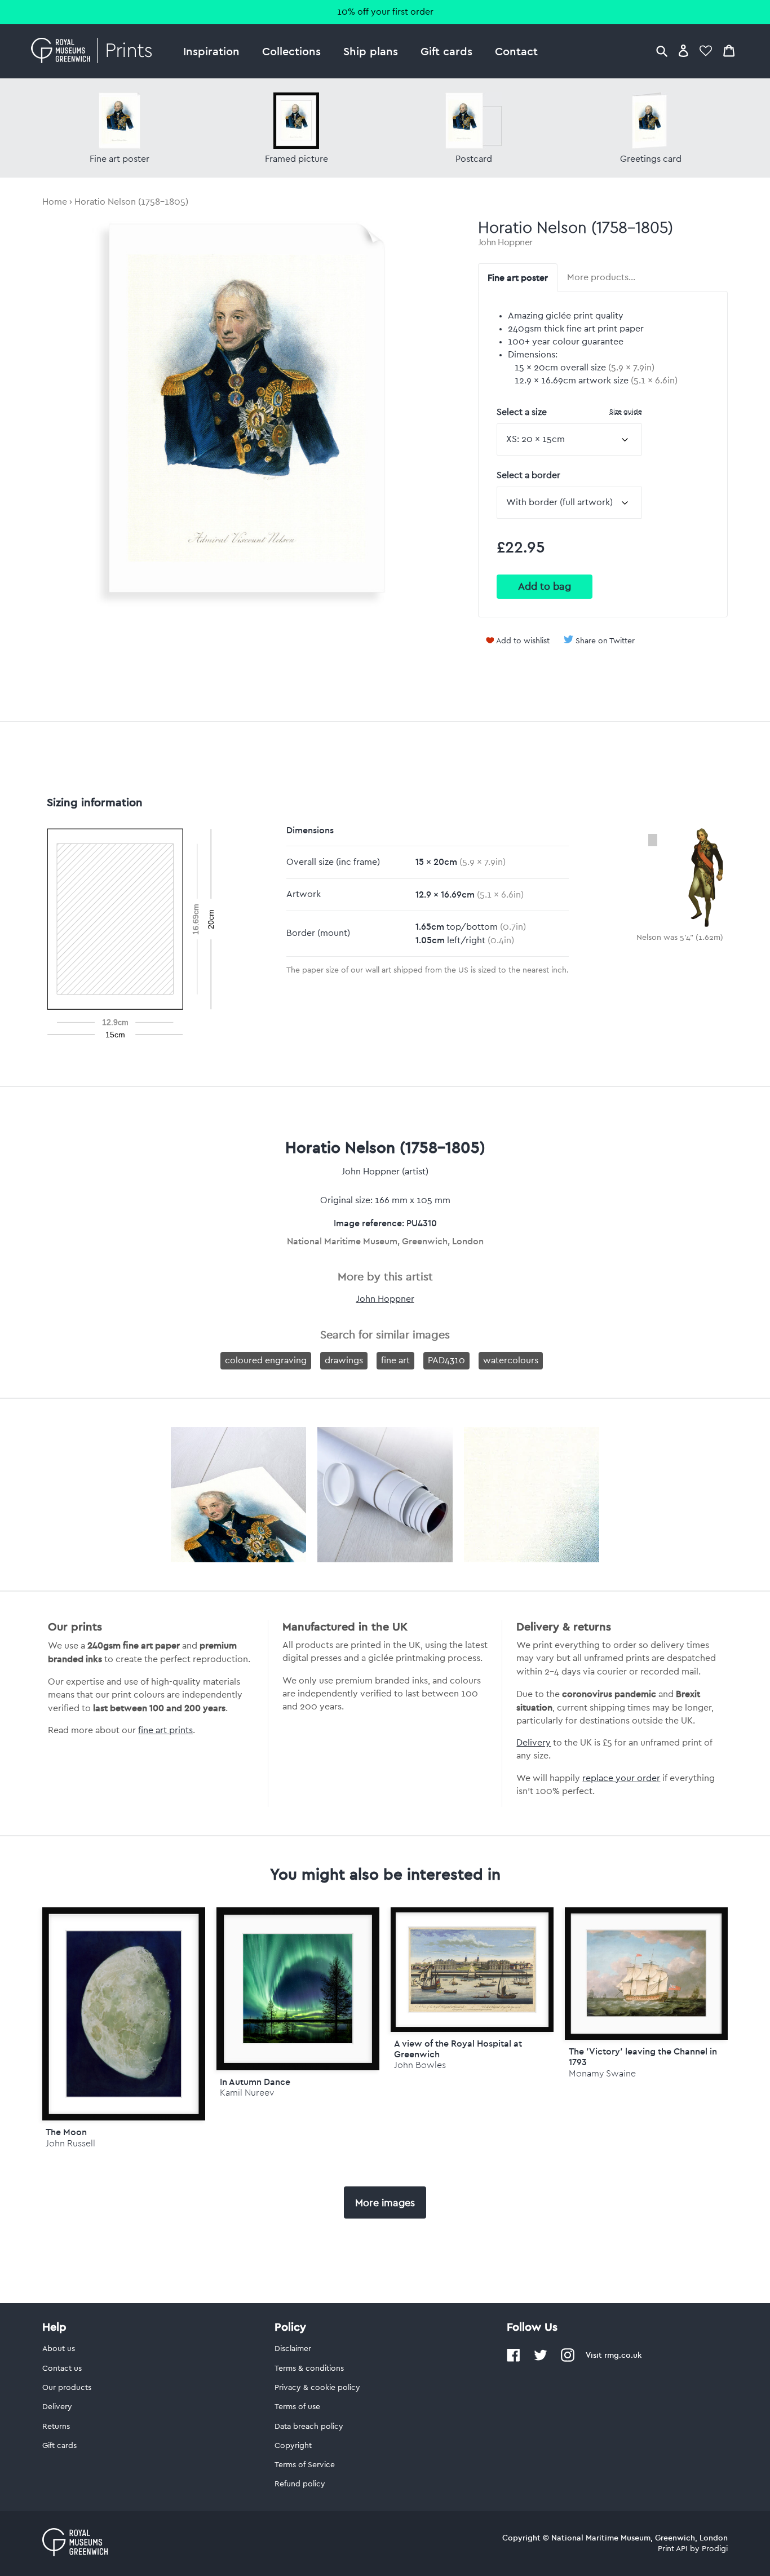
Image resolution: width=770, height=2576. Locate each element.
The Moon (66, 2132)
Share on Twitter (605, 641)
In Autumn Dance (255, 2082)
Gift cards (446, 51)
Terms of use (297, 2407)
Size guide (626, 411)
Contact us (62, 2369)
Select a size (569, 412)
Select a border (528, 475)
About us (59, 2349)
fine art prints (165, 1730)
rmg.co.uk (623, 2355)
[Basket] (729, 50)
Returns (56, 2427)
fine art (395, 1360)
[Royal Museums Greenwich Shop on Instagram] (568, 2360)
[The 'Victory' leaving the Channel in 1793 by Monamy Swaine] (646, 1974)
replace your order (621, 1778)
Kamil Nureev (247, 2093)
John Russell (70, 2143)
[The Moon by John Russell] (124, 2014)
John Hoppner (505, 242)
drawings (344, 1360)
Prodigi (715, 2549)
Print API (673, 2549)
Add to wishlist (523, 641)
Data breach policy (309, 2427)
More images (385, 2203)
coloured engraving (266, 1360)
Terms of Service (305, 2465)
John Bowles (420, 2065)
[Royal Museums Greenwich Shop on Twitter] (541, 2360)
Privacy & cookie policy (317, 2388)
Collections (291, 51)
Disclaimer (293, 2349)
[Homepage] (94, 51)
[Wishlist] (706, 50)
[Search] (662, 50)
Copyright (293, 2446)
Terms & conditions (309, 2369)
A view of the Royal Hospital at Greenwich (458, 2049)
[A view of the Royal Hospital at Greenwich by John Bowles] (472, 1970)
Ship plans (371, 51)
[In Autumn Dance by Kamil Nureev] (298, 1989)
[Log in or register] (683, 50)
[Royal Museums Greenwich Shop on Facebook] (514, 2360)
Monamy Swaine (602, 2073)
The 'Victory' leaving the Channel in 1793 (643, 2056)
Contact (516, 51)
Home (55, 202)
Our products (67, 2388)
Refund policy (300, 2484)
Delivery (534, 1743)
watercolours (511, 1360)
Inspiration (211, 51)
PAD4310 (446, 1360)
